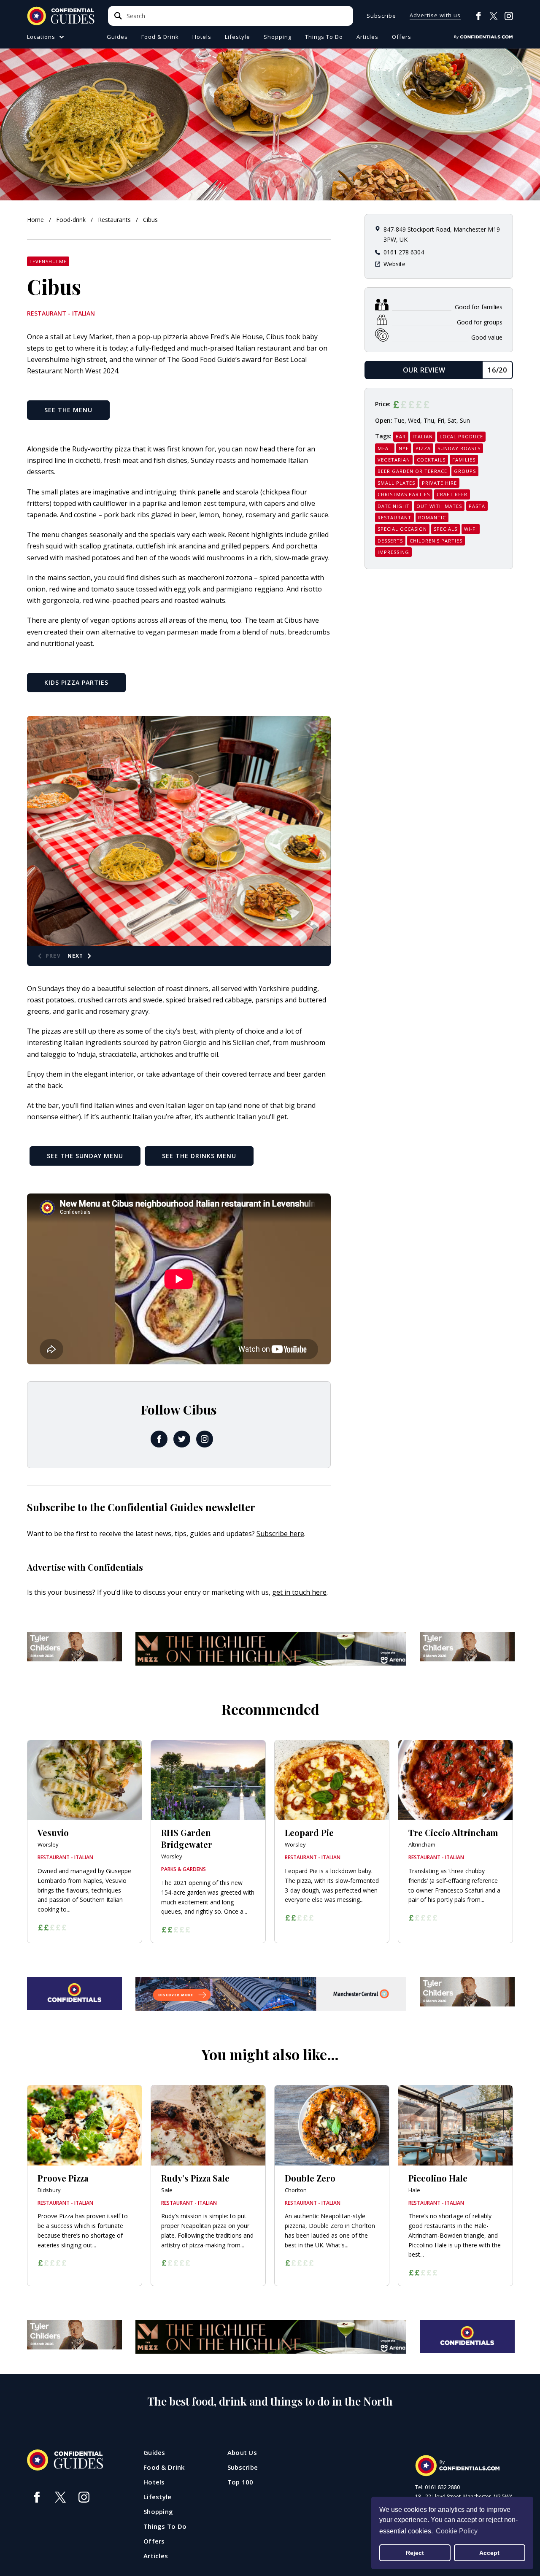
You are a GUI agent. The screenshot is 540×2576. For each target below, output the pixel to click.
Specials (445, 529)
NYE (404, 448)
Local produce (461, 436)
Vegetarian (394, 460)
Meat (385, 448)
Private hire (439, 483)
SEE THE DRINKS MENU (199, 1156)
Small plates (396, 483)
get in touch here (299, 1592)
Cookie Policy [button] (457, 2531)
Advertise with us (435, 16)
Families (464, 460)
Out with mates (439, 506)
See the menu (68, 410)
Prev (53, 956)
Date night (394, 506)
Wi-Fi (471, 529)
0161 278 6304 (404, 252)
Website (394, 264)
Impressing (393, 552)
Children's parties (436, 541)
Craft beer (452, 494)
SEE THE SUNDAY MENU (85, 1156)
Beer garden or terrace (412, 471)
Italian (423, 436)
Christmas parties (404, 494)
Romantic (432, 517)
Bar (401, 436)
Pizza (423, 448)
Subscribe (381, 16)
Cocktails (431, 460)
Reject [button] (415, 2553)
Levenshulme (48, 261)
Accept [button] (489, 2553)
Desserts (390, 541)
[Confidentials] (483, 37)
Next (76, 956)
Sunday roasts (459, 448)
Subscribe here (280, 1534)
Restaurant (394, 517)
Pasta (477, 506)
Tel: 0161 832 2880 (437, 2487)
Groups (465, 471)
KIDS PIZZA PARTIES (76, 682)
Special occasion (402, 529)
